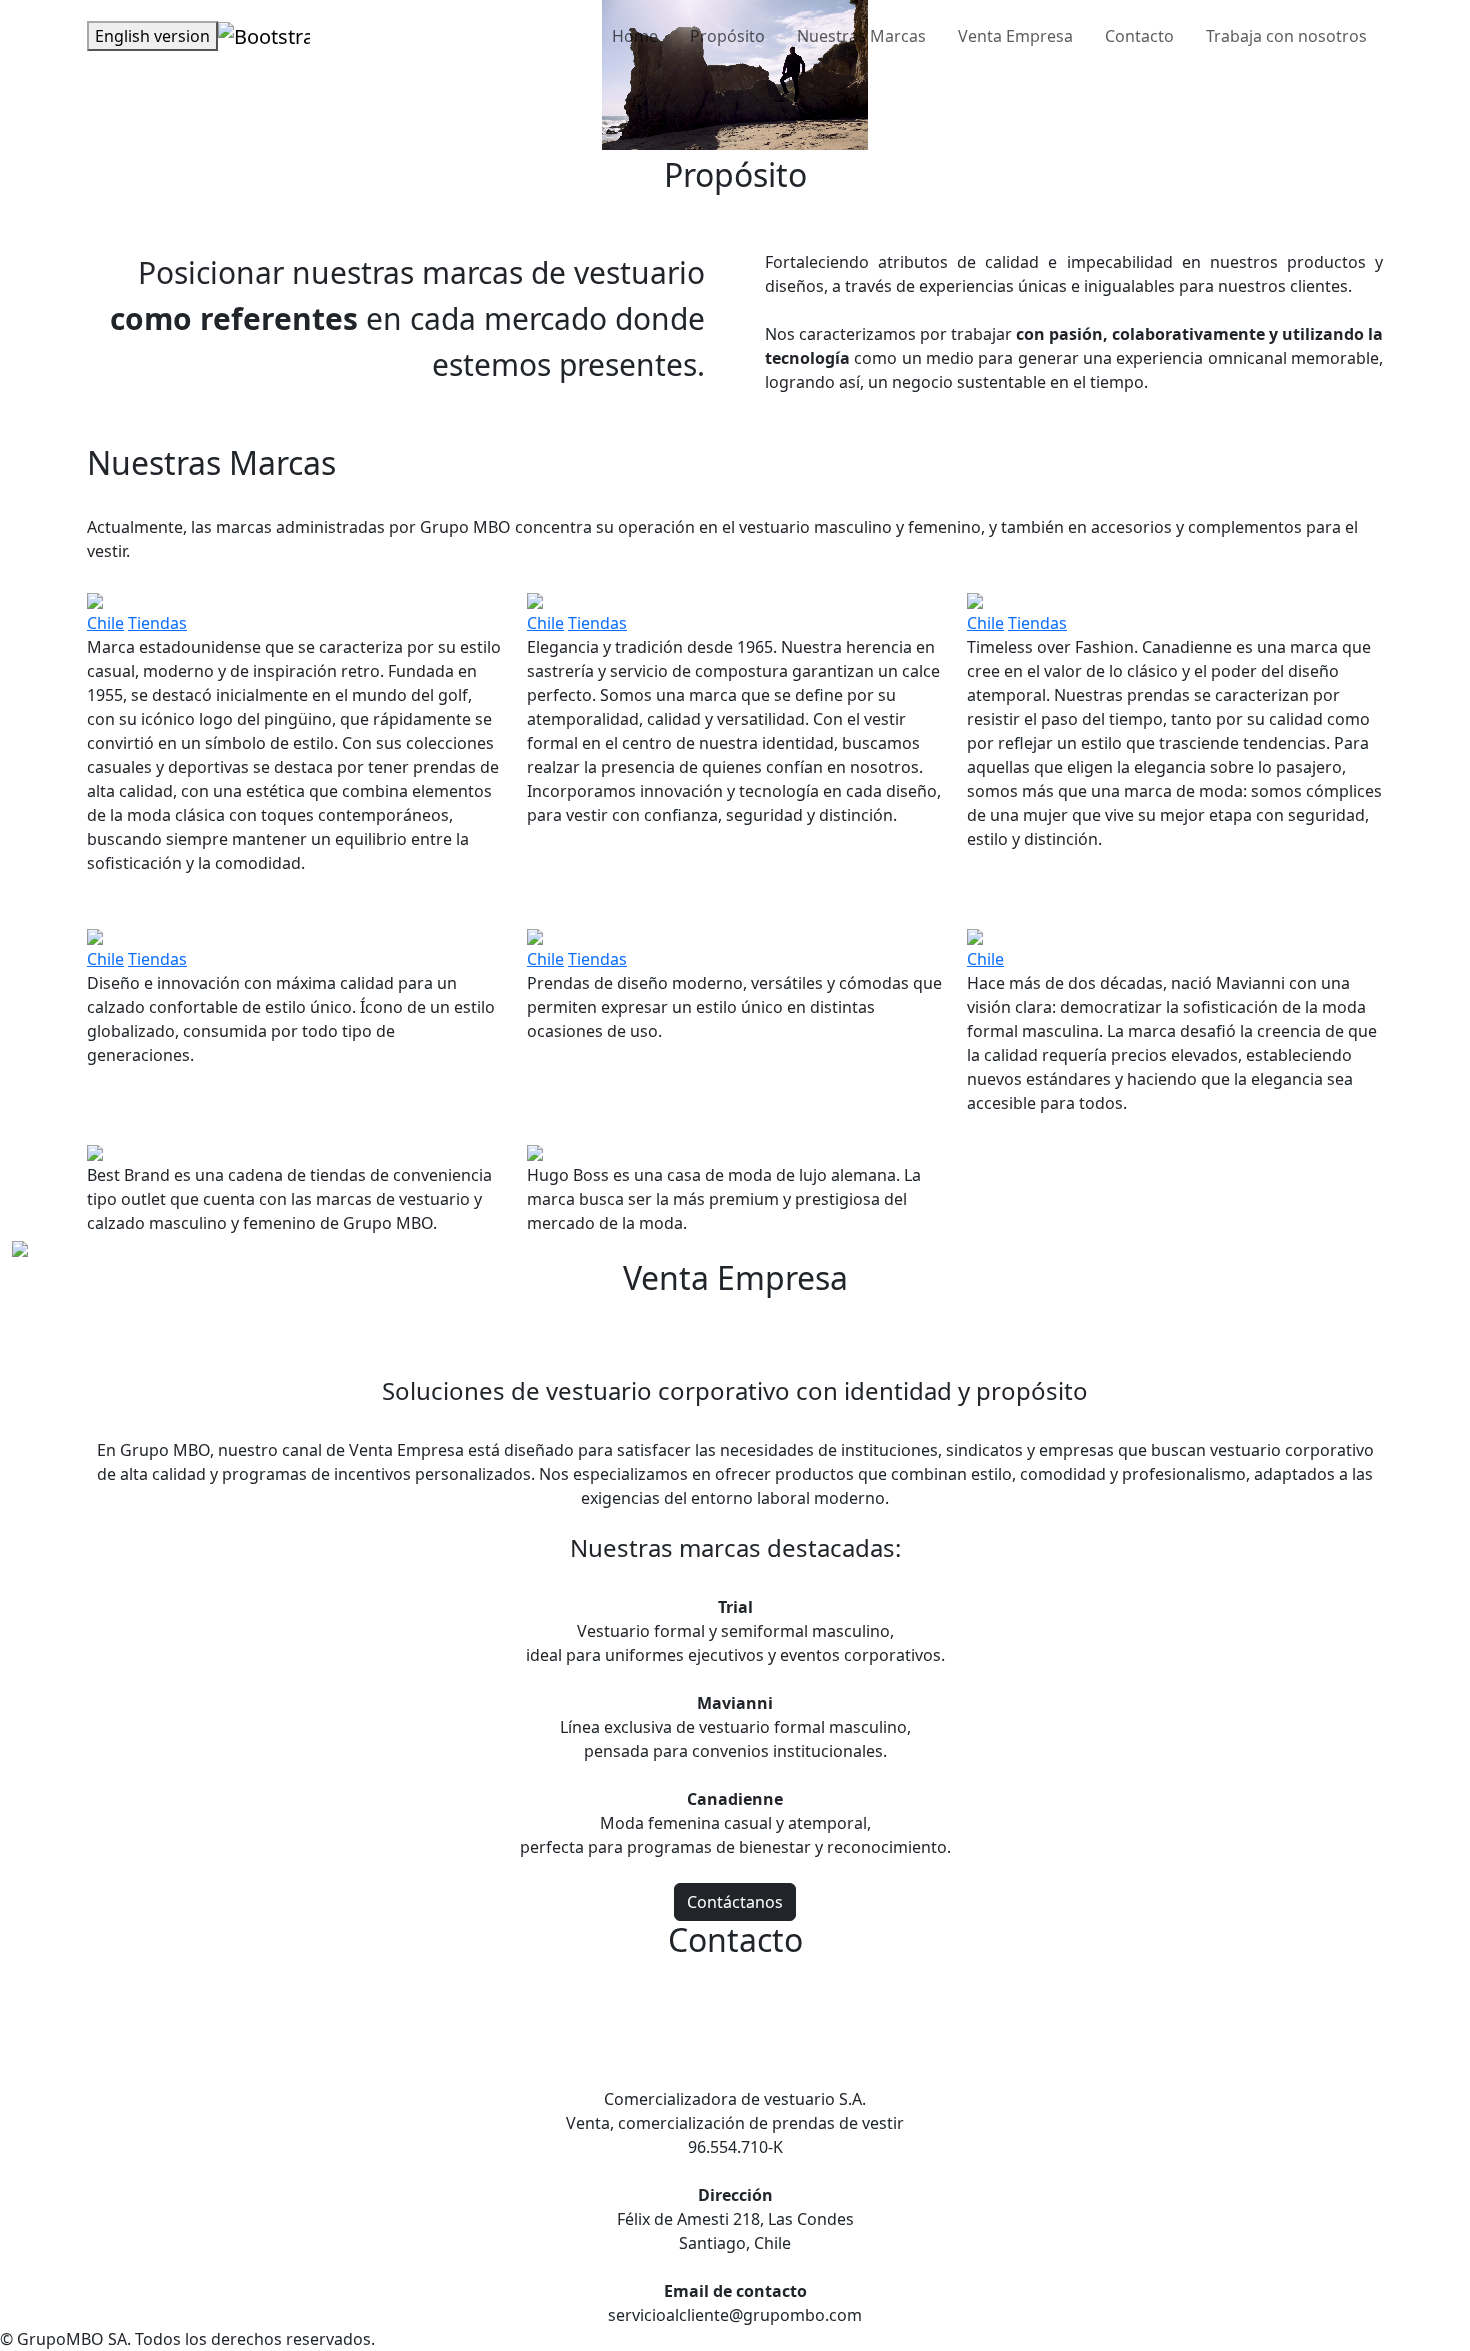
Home (635, 36)
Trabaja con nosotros (1286, 36)
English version (152, 36)
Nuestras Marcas (861, 36)
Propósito (727, 36)
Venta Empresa (1015, 36)
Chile (105, 623)
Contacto (1139, 36)
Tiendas (157, 623)
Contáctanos (735, 1902)
